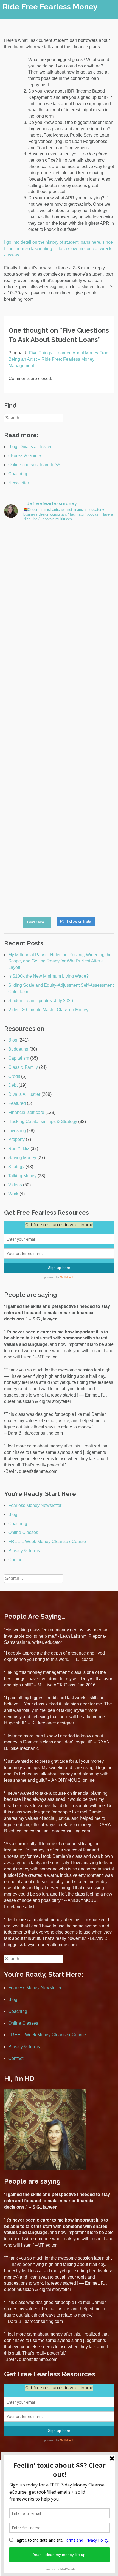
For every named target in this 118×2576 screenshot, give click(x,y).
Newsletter (19, 483)
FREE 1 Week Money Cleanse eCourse (47, 1541)
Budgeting (18, 1049)
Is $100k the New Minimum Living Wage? (48, 976)
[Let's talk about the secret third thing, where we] (59, 881)
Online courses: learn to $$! (35, 465)
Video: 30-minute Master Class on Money (48, 1010)
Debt (13, 1085)
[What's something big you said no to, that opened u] (59, 688)
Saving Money (22, 1158)
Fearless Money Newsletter (35, 1505)
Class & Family (23, 1067)
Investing (17, 1131)
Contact (16, 1560)
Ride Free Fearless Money (50, 7)
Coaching (18, 474)
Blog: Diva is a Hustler (30, 447)
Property (16, 1139)
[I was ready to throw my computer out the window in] (59, 559)
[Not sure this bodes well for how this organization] (59, 817)
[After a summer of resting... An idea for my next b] (59, 623)
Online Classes (23, 1532)
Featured (17, 1103)
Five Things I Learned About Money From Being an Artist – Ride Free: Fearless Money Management (59, 359)
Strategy (16, 1167)
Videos (15, 1185)
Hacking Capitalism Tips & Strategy (43, 1122)
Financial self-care (26, 1112)
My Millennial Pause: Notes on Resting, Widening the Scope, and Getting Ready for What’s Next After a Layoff (60, 961)
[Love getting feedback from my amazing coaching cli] (59, 752)
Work (13, 1194)
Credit (14, 1076)
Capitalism (19, 1058)
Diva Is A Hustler (24, 1094)
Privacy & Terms (24, 1551)
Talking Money (22, 1176)
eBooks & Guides (25, 456)
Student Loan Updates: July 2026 (41, 1001)
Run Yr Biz (19, 1149)
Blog (13, 1040)
